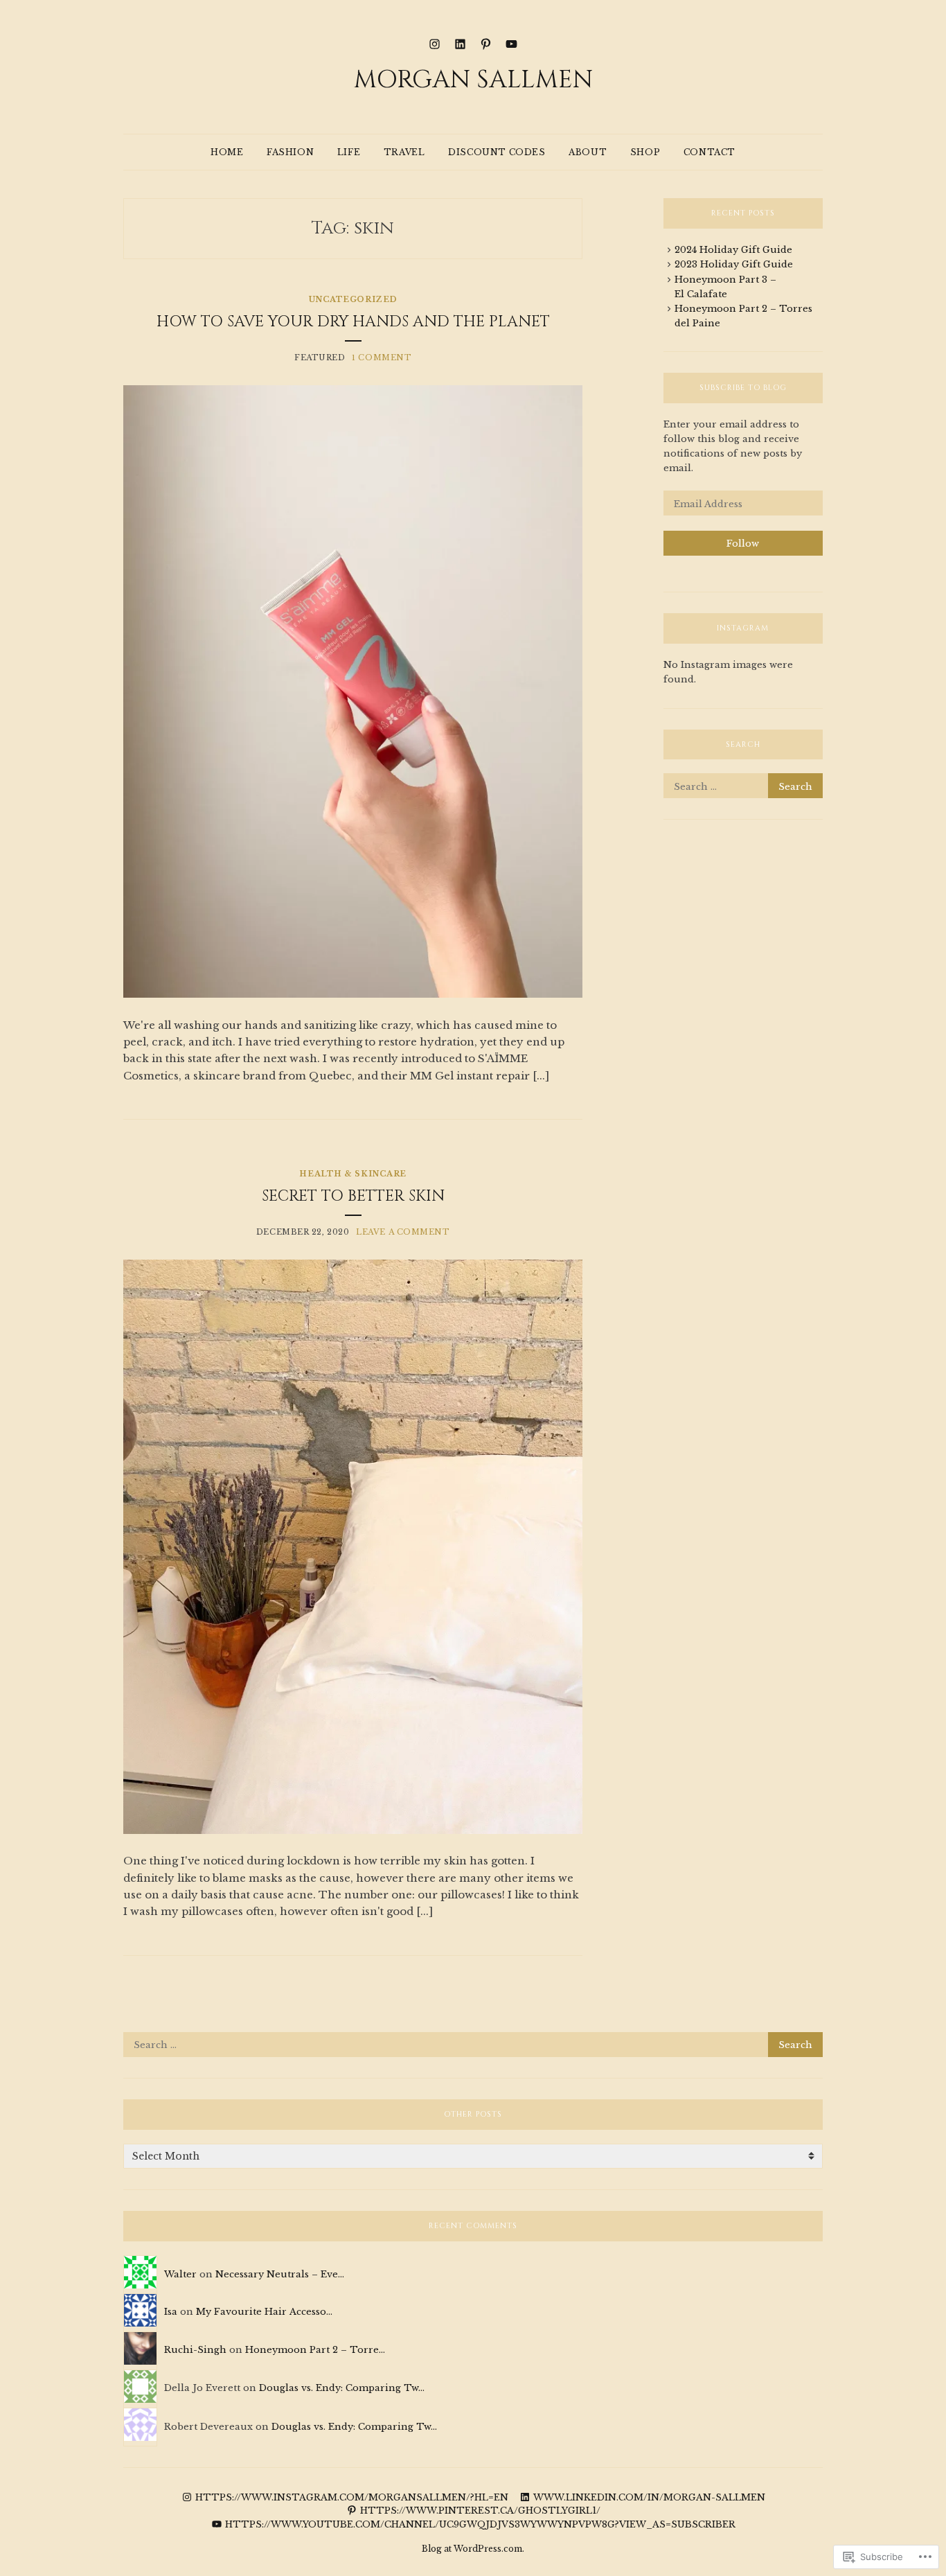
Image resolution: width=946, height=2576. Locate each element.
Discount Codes (497, 152)
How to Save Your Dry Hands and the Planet (353, 322)
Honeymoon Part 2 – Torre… (315, 2350)
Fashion (290, 152)
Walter (180, 2274)
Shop (645, 152)
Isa (171, 2312)
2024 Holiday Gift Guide (733, 250)
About (588, 152)
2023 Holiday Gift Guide (734, 264)
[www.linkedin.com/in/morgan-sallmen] (460, 43)
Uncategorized (353, 299)
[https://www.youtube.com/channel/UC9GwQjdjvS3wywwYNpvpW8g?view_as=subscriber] (511, 43)
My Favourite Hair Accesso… (264, 2312)
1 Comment (382, 358)
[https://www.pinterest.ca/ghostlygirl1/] (486, 43)
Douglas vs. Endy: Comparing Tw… (342, 2388)
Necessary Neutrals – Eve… (280, 2274)
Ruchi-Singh (195, 2350)
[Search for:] (743, 787)
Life (349, 152)
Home (227, 152)
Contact (709, 152)
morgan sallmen (473, 80)
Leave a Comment (403, 1232)
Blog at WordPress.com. (473, 2549)
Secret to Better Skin (353, 1196)
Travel (404, 152)
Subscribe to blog (743, 388)
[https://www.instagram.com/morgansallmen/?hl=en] (435, 43)
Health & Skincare (352, 1174)
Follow (743, 544)
